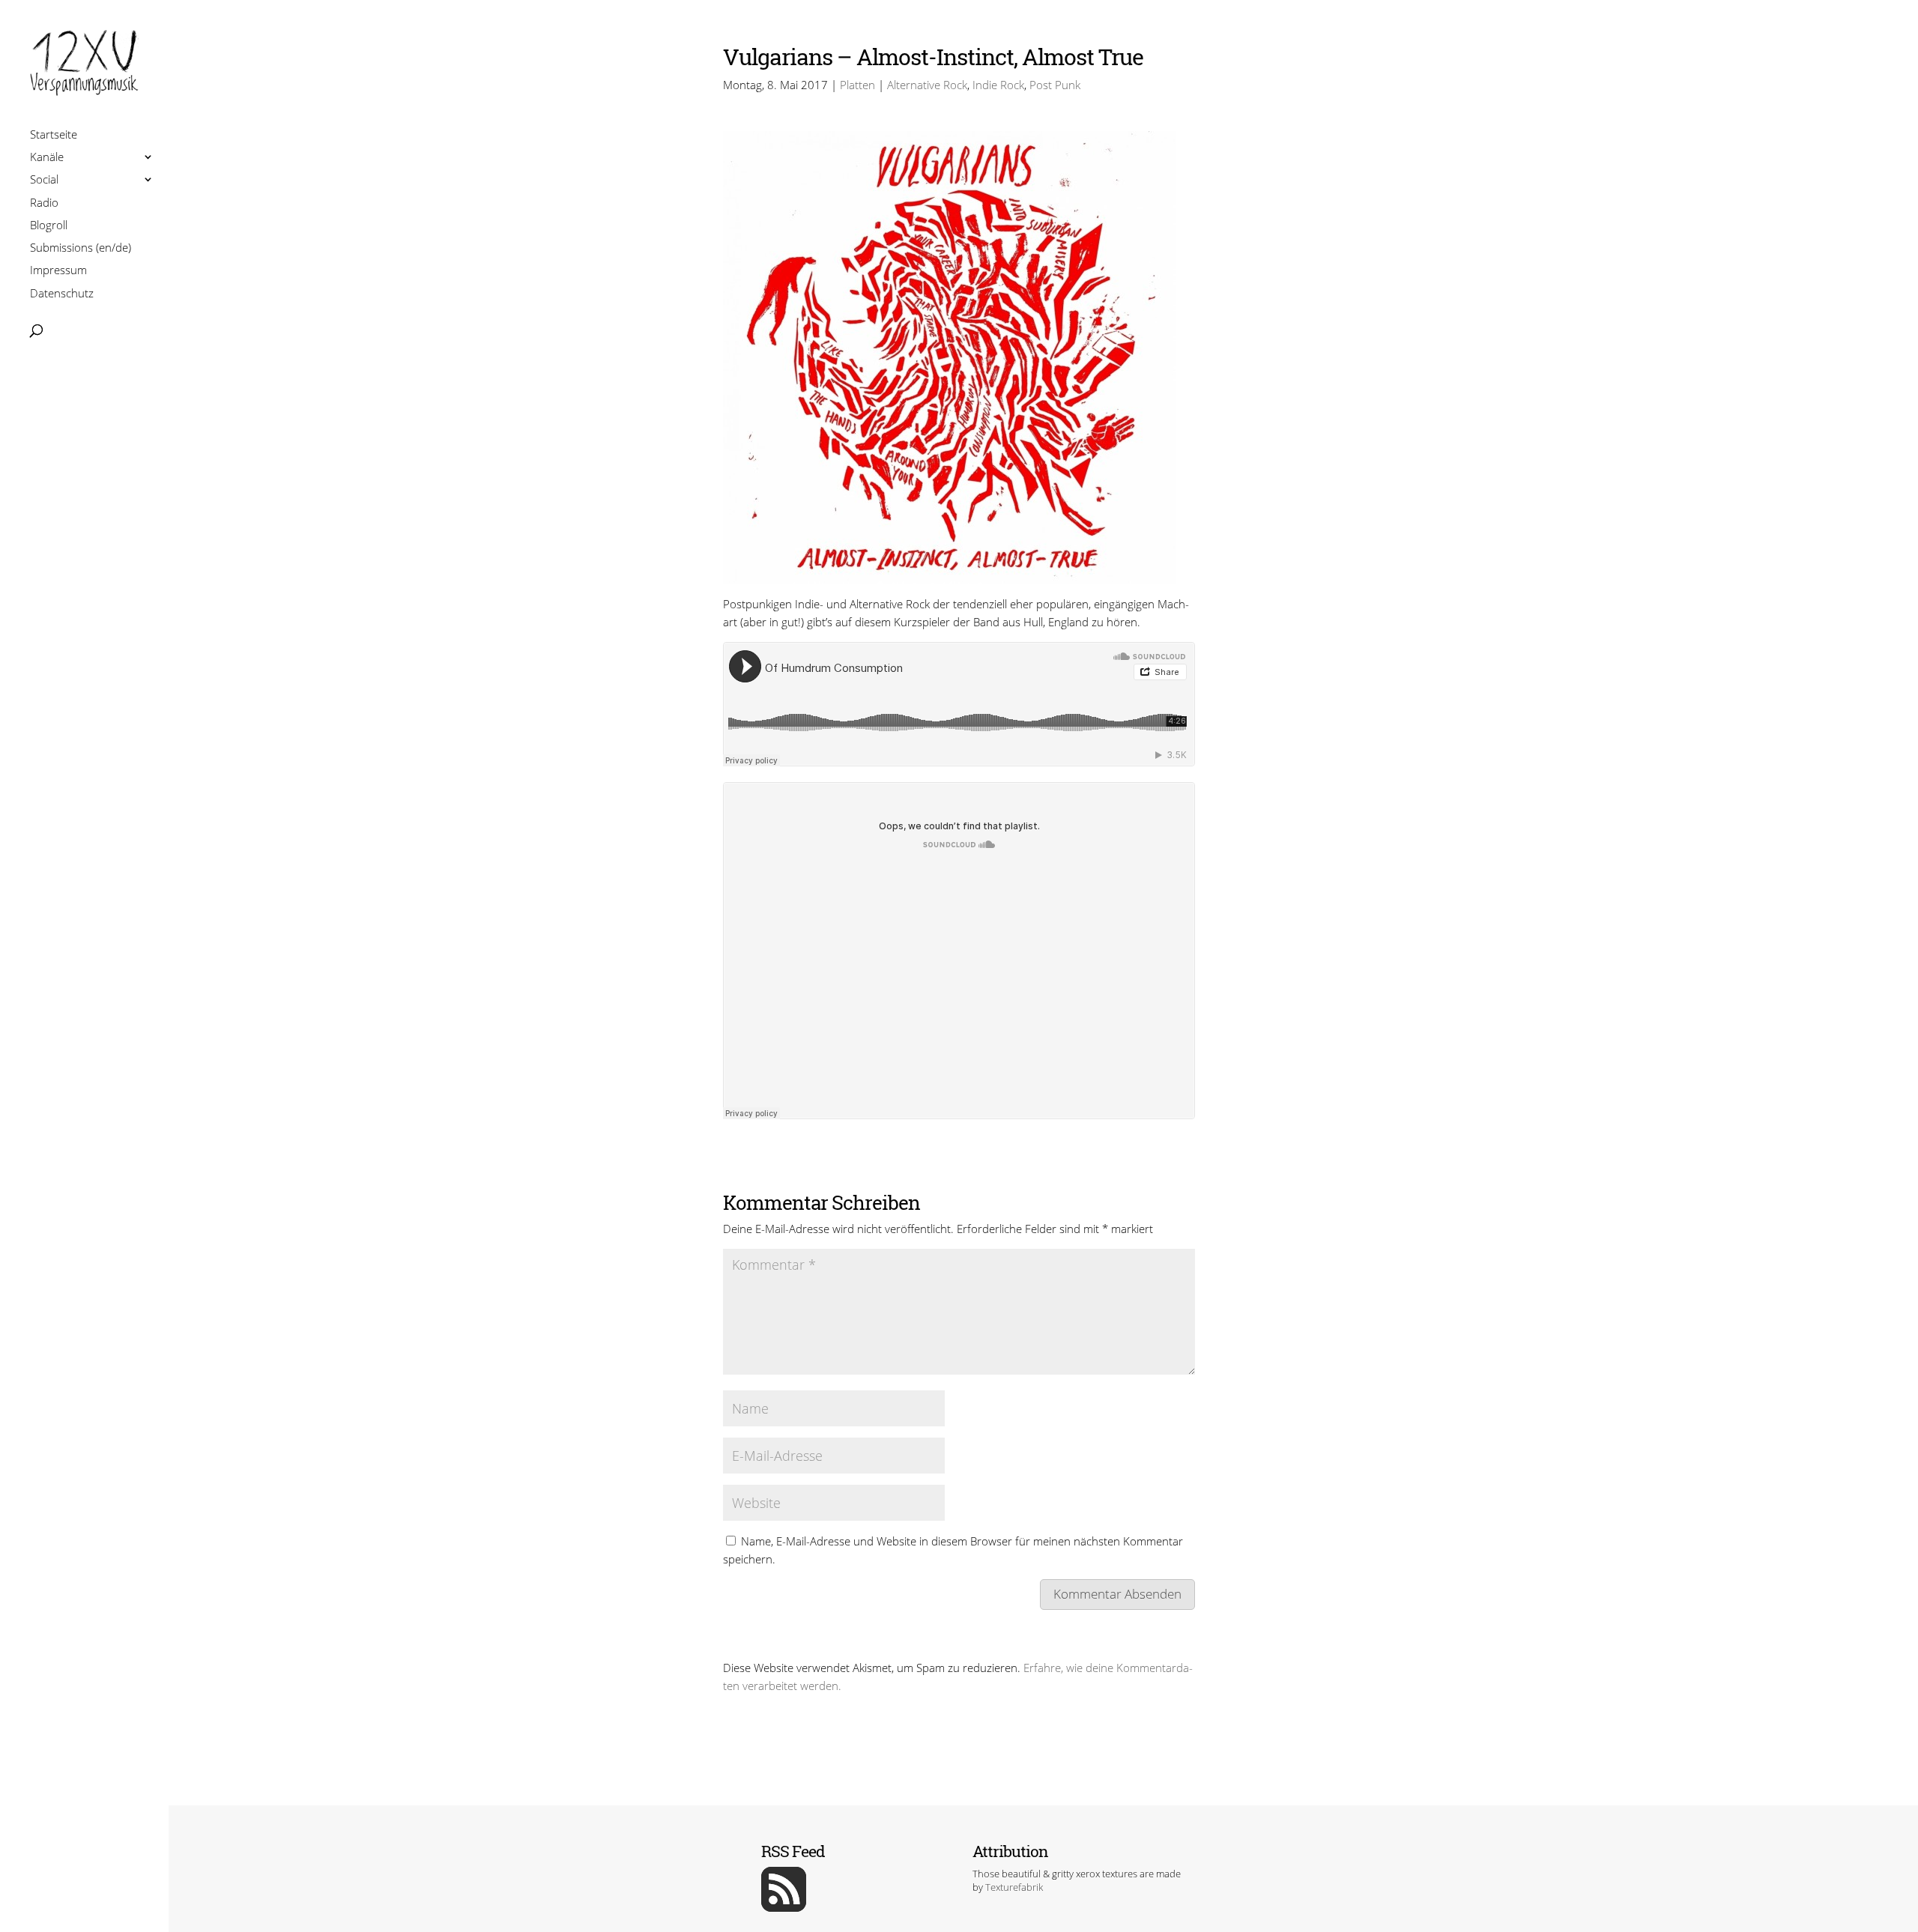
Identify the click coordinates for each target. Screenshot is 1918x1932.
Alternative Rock (927, 85)
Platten (857, 85)
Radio (44, 204)
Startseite (54, 136)
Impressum (58, 272)
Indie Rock (998, 85)
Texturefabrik (1014, 1887)
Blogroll (49, 227)
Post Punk (1055, 85)
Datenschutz (62, 295)
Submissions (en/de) (81, 249)
